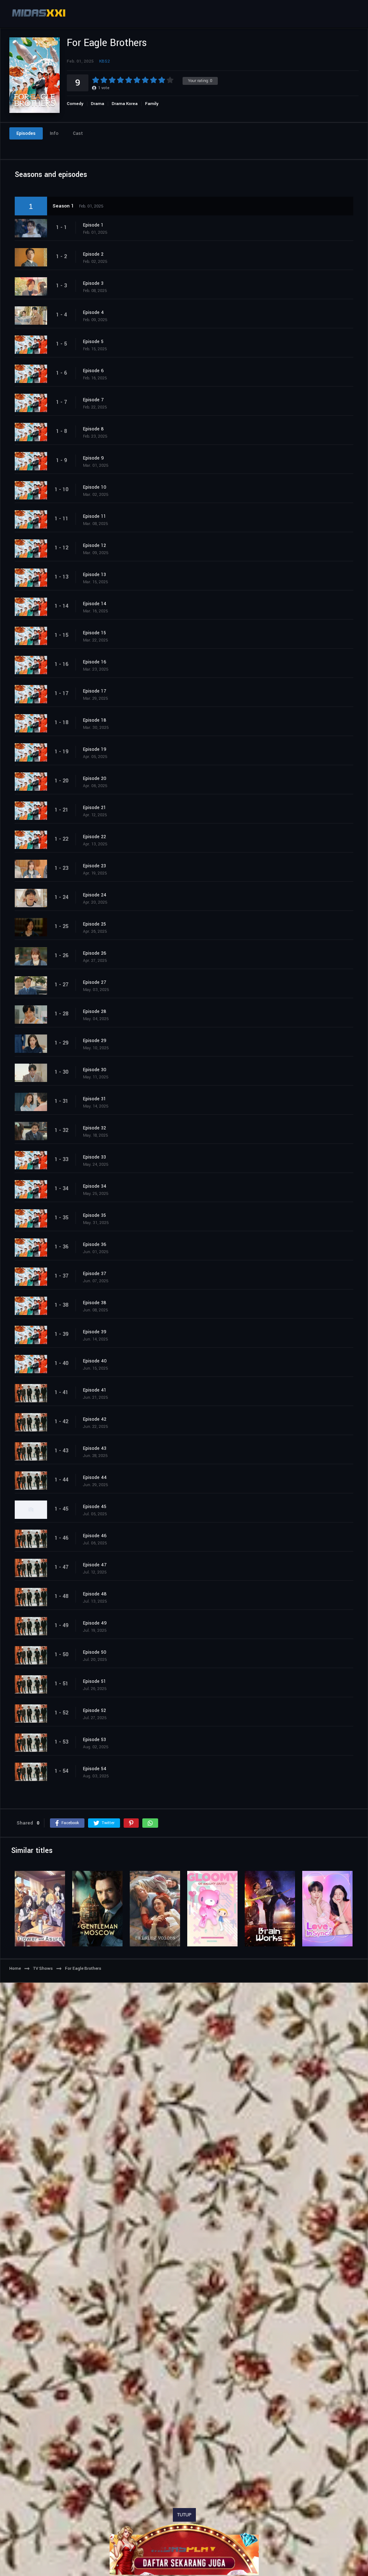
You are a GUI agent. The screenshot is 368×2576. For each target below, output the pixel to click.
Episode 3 (93, 283)
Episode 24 (95, 895)
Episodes (26, 133)
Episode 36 (95, 1244)
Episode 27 (95, 982)
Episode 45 (95, 1507)
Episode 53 (95, 1740)
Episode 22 (95, 837)
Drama (98, 104)
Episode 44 (95, 1477)
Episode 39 (95, 1332)
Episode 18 (95, 720)
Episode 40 (95, 1361)
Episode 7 (93, 400)
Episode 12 (95, 545)
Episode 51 (95, 1681)
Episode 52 (95, 1711)
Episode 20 (95, 778)
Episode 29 (95, 1041)
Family (152, 104)
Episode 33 (95, 1157)
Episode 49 (95, 1623)
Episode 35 (95, 1215)
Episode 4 (93, 312)
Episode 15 (95, 633)
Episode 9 (93, 458)
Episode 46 (95, 1536)
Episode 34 (95, 1186)
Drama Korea (125, 104)
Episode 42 (95, 1419)
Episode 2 (93, 254)
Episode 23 (95, 866)
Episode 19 (95, 749)
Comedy (75, 104)
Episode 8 (93, 429)
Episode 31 (95, 1099)
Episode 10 (95, 487)
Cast (78, 133)
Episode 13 (95, 575)
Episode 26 (95, 953)
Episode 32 (95, 1128)
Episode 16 (95, 662)
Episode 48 (95, 1594)
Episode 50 (95, 1652)
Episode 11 (95, 516)
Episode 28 (95, 1011)
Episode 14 (95, 604)
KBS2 (105, 61)
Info (54, 133)
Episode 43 (95, 1448)
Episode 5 (93, 342)
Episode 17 (95, 691)
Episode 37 (95, 1274)
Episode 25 (95, 924)
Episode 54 (95, 1769)
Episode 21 (95, 808)
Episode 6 (93, 371)
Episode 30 (95, 1070)
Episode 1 (93, 225)
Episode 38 (95, 1303)
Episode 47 (95, 1565)
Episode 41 (95, 1390)
